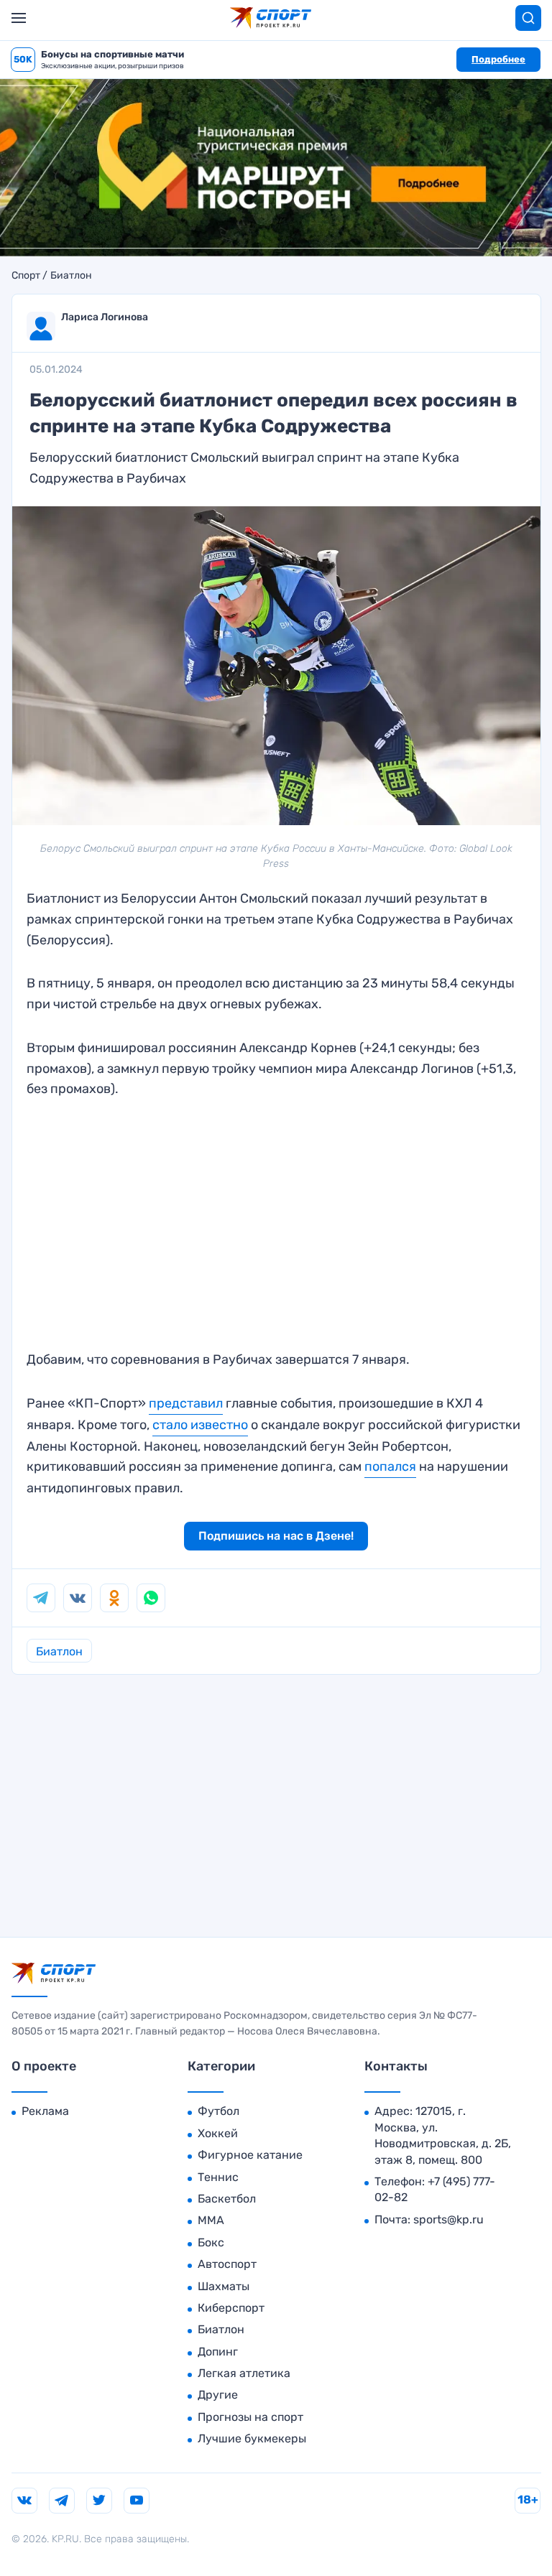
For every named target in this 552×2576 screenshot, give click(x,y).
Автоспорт (227, 2264)
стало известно (200, 1425)
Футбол (218, 2111)
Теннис (218, 2177)
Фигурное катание (250, 2155)
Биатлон (71, 276)
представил (186, 1403)
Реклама (45, 2111)
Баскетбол (227, 2199)
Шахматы (224, 2286)
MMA (211, 2220)
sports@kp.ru (448, 2219)
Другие (218, 2395)
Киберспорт (231, 2308)
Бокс (211, 2242)
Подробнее (498, 59)
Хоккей (218, 2133)
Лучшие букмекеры (252, 2438)
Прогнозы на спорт (250, 2417)
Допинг (218, 2352)
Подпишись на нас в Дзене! (276, 1536)
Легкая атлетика (244, 2373)
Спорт (26, 276)
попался (390, 1466)
